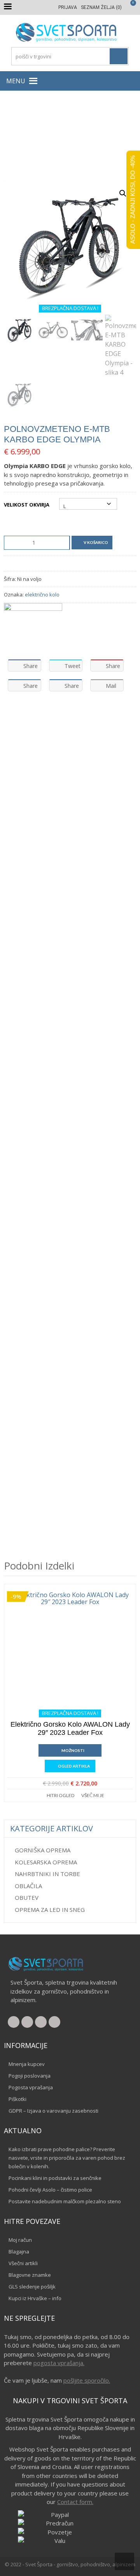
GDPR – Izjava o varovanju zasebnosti (53, 2111)
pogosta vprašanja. (59, 2363)
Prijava (68, 7)
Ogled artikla (74, 1766)
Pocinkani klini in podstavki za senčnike (55, 2178)
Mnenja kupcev (27, 2064)
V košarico (96, 542)
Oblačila (28, 1886)
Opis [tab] (17, 717)
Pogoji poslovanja (30, 2076)
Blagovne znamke (30, 2275)
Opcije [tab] (49, 717)
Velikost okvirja (27, 505)
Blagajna (19, 2252)
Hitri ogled (60, 1795)
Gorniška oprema (43, 1850)
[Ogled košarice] (129, 7)
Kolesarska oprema (46, 1862)
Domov (19, 137)
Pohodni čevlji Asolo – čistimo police (50, 2190)
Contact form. (75, 2502)
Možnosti (73, 1750)
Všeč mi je (93, 1795)
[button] (16, 81)
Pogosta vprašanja (31, 2087)
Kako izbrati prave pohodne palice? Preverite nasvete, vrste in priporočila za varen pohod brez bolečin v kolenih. (67, 2158)
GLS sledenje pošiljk (32, 2287)
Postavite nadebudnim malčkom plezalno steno (65, 2201)
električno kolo (42, 594)
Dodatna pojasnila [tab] (101, 717)
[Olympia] (33, 628)
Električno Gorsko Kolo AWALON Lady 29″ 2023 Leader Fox (70, 1729)
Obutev (27, 1897)
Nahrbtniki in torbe (47, 1874)
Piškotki (17, 2099)
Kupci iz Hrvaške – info (35, 2298)
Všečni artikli (23, 2263)
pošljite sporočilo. (87, 2380)
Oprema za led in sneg (50, 1910)
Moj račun (20, 2240)
